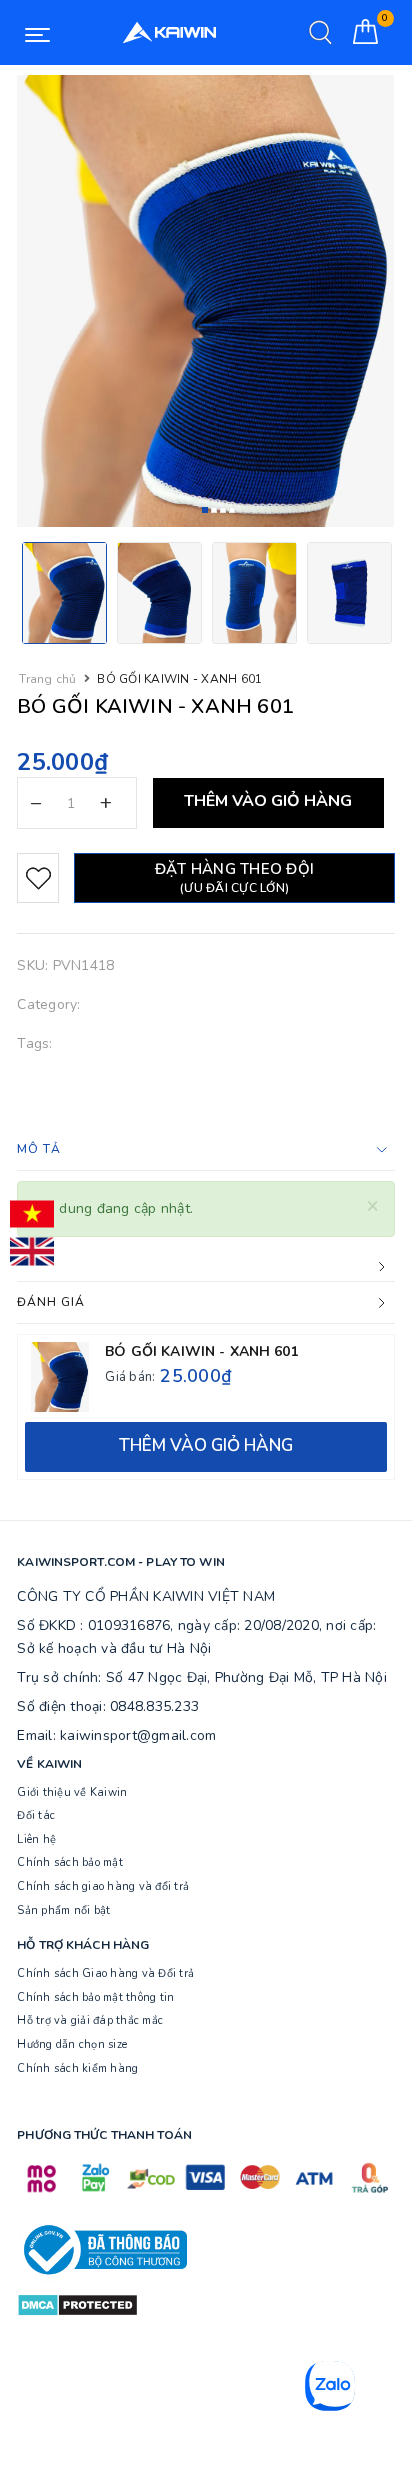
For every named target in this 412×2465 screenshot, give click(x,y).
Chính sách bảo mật (70, 1862)
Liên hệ (36, 1839)
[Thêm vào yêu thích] (38, 878)
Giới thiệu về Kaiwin (72, 1792)
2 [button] (214, 510)
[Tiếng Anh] (32, 1252)
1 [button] (205, 510)
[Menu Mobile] (37, 33)
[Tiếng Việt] (32, 1214)
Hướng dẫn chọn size (72, 2044)
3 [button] (223, 510)
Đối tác (36, 1815)
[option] (205, 301)
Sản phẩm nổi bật (63, 1910)
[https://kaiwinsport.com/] (169, 32)
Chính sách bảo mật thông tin (95, 1997)
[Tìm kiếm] (320, 32)
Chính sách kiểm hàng (77, 2068)
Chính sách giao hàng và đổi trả (103, 1886)
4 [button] (232, 510)
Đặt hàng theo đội (234, 877)
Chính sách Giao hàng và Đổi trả (105, 1973)
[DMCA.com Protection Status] (77, 2303)
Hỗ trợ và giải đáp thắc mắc (90, 2020)
